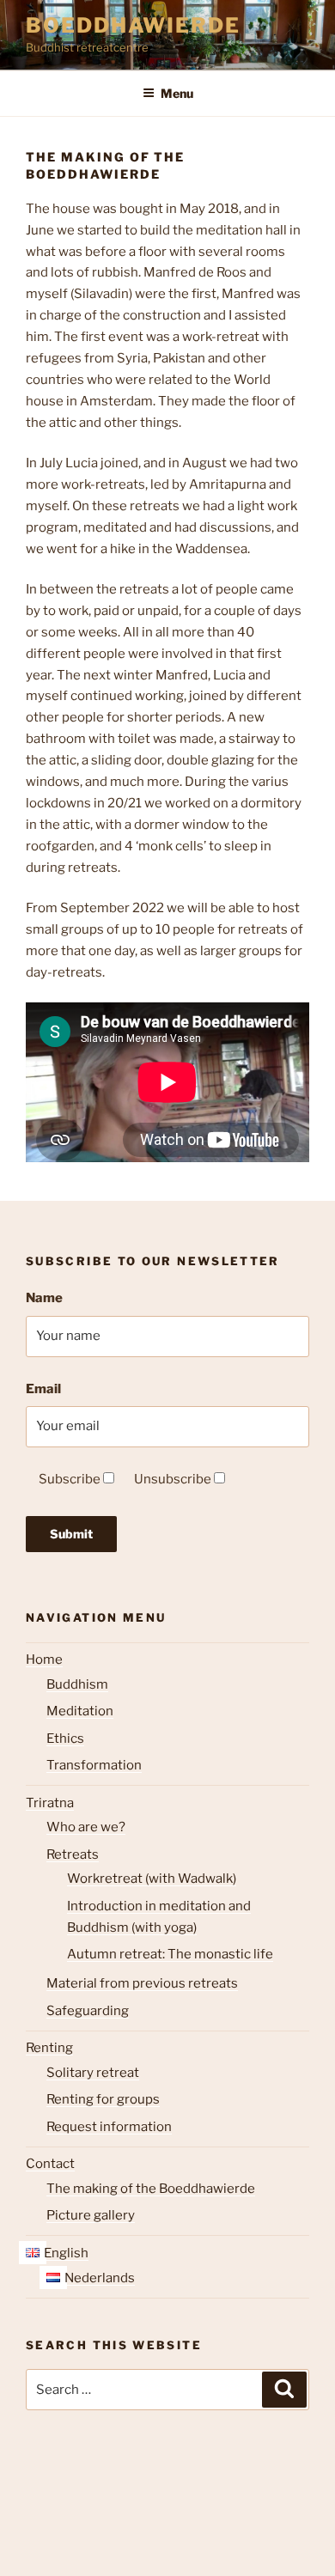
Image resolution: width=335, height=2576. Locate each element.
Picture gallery (91, 2215)
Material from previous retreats (142, 1983)
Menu (177, 93)
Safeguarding (88, 2011)
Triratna (50, 1803)
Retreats (73, 1854)
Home (44, 1659)
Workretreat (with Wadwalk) (152, 1879)
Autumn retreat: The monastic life (170, 1954)
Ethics (65, 1739)
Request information (109, 2127)
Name (44, 1298)
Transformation (94, 1765)
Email (43, 1389)
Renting (49, 2048)
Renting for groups (103, 2099)
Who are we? (86, 1827)
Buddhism (77, 1684)
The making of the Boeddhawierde (151, 2189)
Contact (50, 2164)
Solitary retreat (93, 2073)
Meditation (80, 1711)
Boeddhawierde (133, 25)
